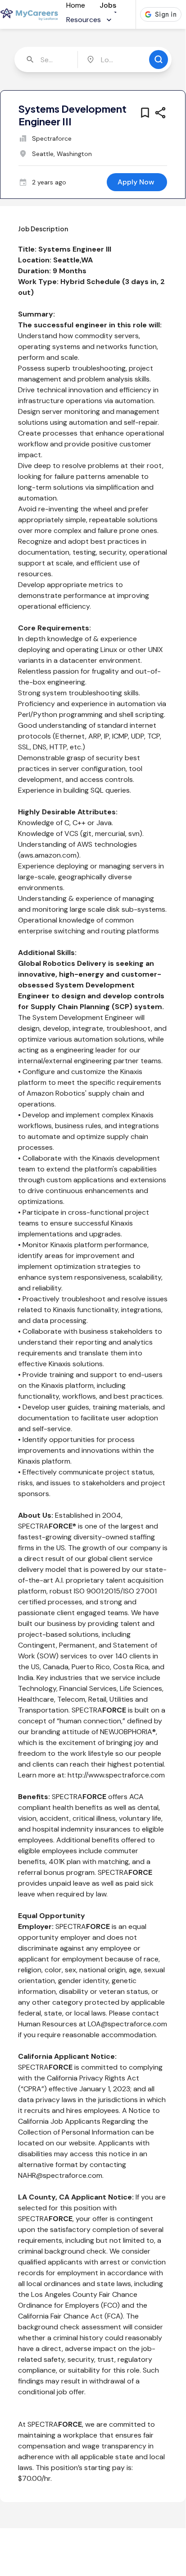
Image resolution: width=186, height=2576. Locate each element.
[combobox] (47, 60)
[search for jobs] (159, 60)
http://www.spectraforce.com (116, 1775)
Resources (84, 20)
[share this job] (160, 113)
